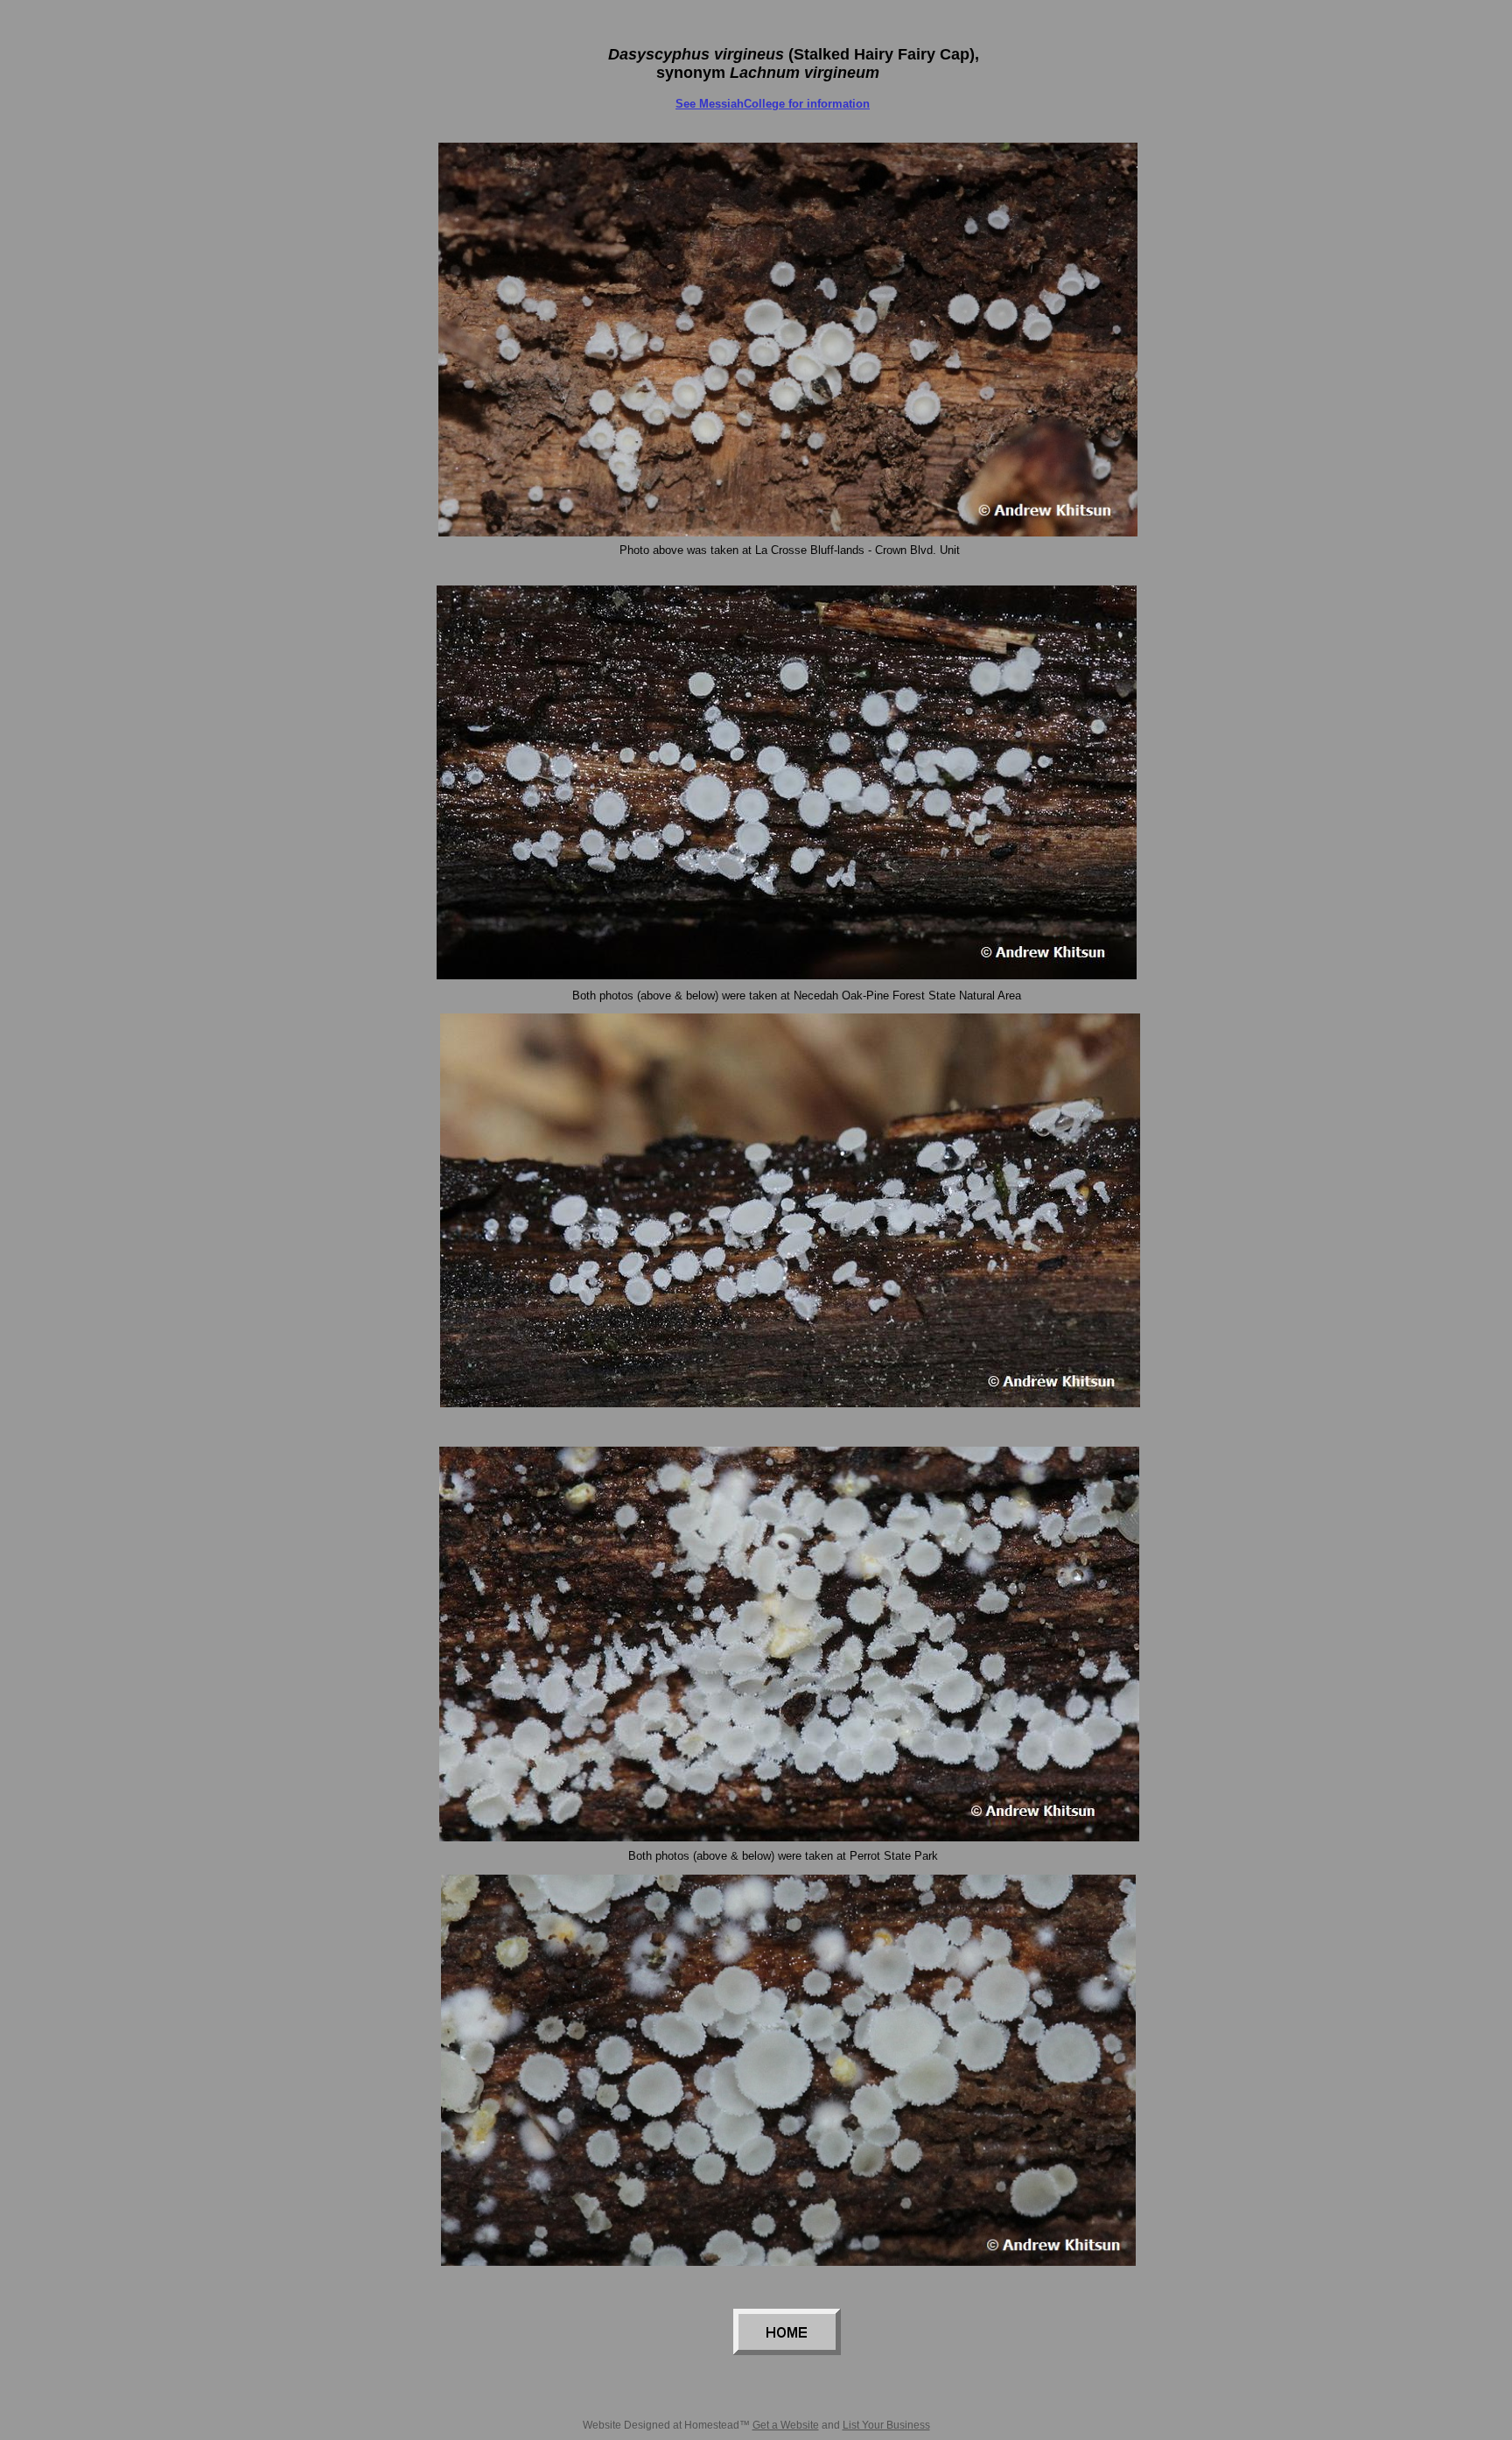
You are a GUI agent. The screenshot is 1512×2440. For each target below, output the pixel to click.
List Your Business (886, 2425)
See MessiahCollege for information (773, 104)
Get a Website (786, 2425)
